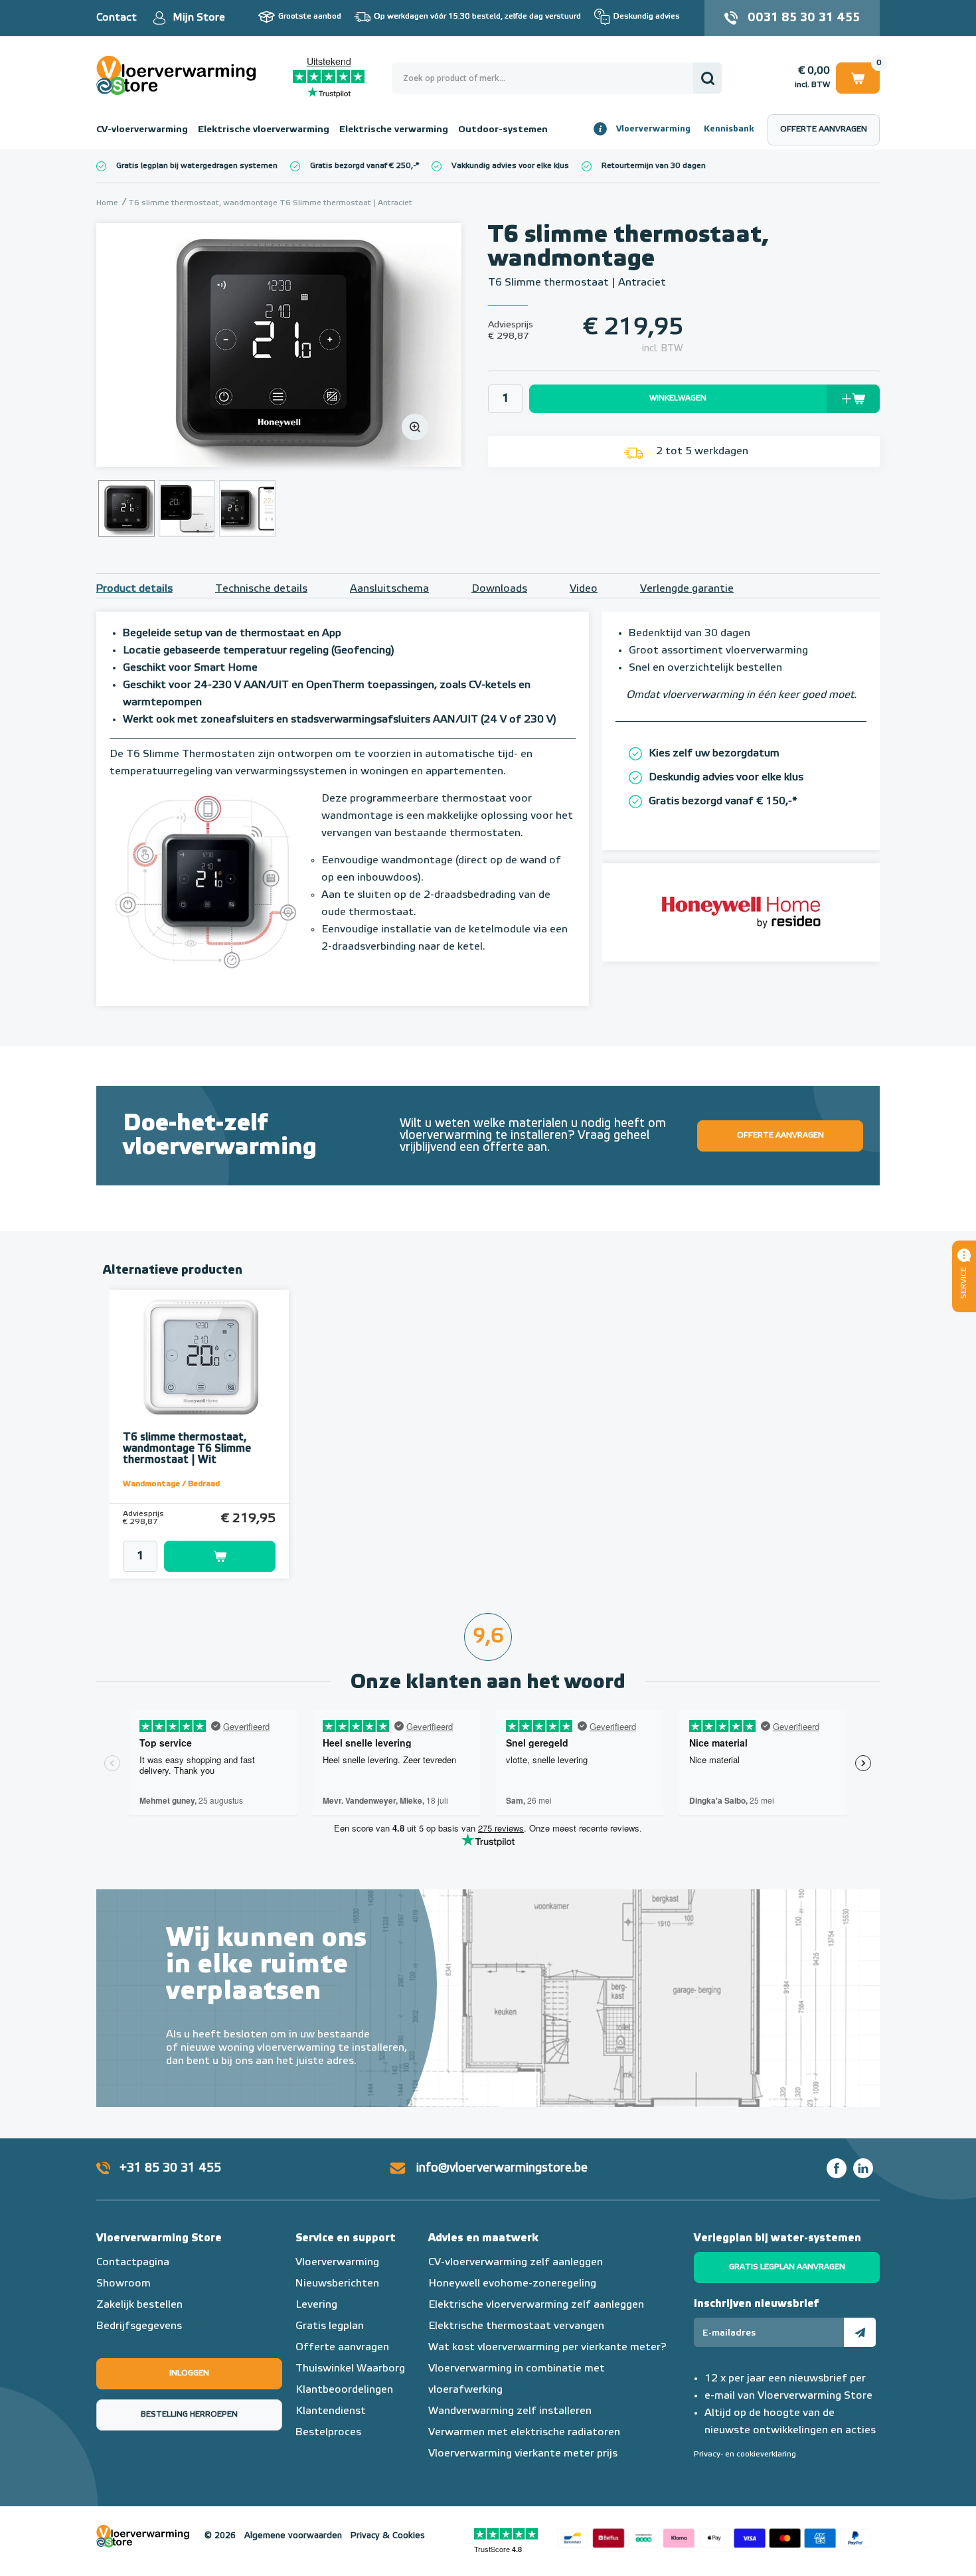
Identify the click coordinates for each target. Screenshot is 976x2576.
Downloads (499, 589)
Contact (117, 18)
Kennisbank (729, 129)
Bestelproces (328, 2433)
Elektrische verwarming (394, 129)
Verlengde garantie (687, 589)
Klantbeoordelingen (344, 2390)
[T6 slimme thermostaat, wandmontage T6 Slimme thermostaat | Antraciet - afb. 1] (279, 345)
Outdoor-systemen (503, 129)
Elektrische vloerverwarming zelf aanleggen (536, 2305)
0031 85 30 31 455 (804, 18)
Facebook (837, 2168)
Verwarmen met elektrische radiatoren (524, 2433)
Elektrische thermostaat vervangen (516, 2326)
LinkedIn (863, 2168)
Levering (316, 2305)
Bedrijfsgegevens (139, 2326)
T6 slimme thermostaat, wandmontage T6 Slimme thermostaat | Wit (187, 1449)
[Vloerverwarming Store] (179, 75)
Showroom (123, 2284)
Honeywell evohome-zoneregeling (512, 2284)
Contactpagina (133, 2263)
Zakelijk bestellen (139, 2305)
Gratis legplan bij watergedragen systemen (197, 166)
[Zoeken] (707, 78)
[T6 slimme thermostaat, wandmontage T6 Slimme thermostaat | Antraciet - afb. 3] (247, 508)
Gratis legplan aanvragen (787, 2267)
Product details (134, 589)
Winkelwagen (858, 76)
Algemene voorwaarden (293, 2536)
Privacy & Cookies (388, 2536)
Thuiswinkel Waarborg (350, 2369)
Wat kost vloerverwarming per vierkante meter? (547, 2348)
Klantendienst (331, 2411)
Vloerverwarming (653, 129)
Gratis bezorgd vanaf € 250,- (363, 166)
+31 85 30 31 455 (170, 2168)
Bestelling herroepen (189, 2415)
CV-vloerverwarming (142, 129)
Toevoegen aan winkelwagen (220, 1556)
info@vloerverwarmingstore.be (502, 2168)
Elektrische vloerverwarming (264, 129)
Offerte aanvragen (824, 129)
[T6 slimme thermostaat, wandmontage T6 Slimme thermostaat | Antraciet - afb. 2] (187, 508)
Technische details (261, 589)
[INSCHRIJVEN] (860, 2332)
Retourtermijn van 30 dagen (654, 166)
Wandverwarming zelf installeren (510, 2411)
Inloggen (189, 2373)
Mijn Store (199, 18)
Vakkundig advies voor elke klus (510, 166)
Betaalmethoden (714, 2536)
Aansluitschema (389, 589)
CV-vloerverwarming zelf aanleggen (516, 2263)
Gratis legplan (330, 2326)
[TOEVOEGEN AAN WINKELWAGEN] (199, 1556)
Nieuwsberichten (337, 2284)
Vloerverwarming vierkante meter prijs (523, 2454)
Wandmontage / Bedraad (171, 1484)
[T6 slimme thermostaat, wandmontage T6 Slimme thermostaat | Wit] (199, 1357)
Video (584, 589)
